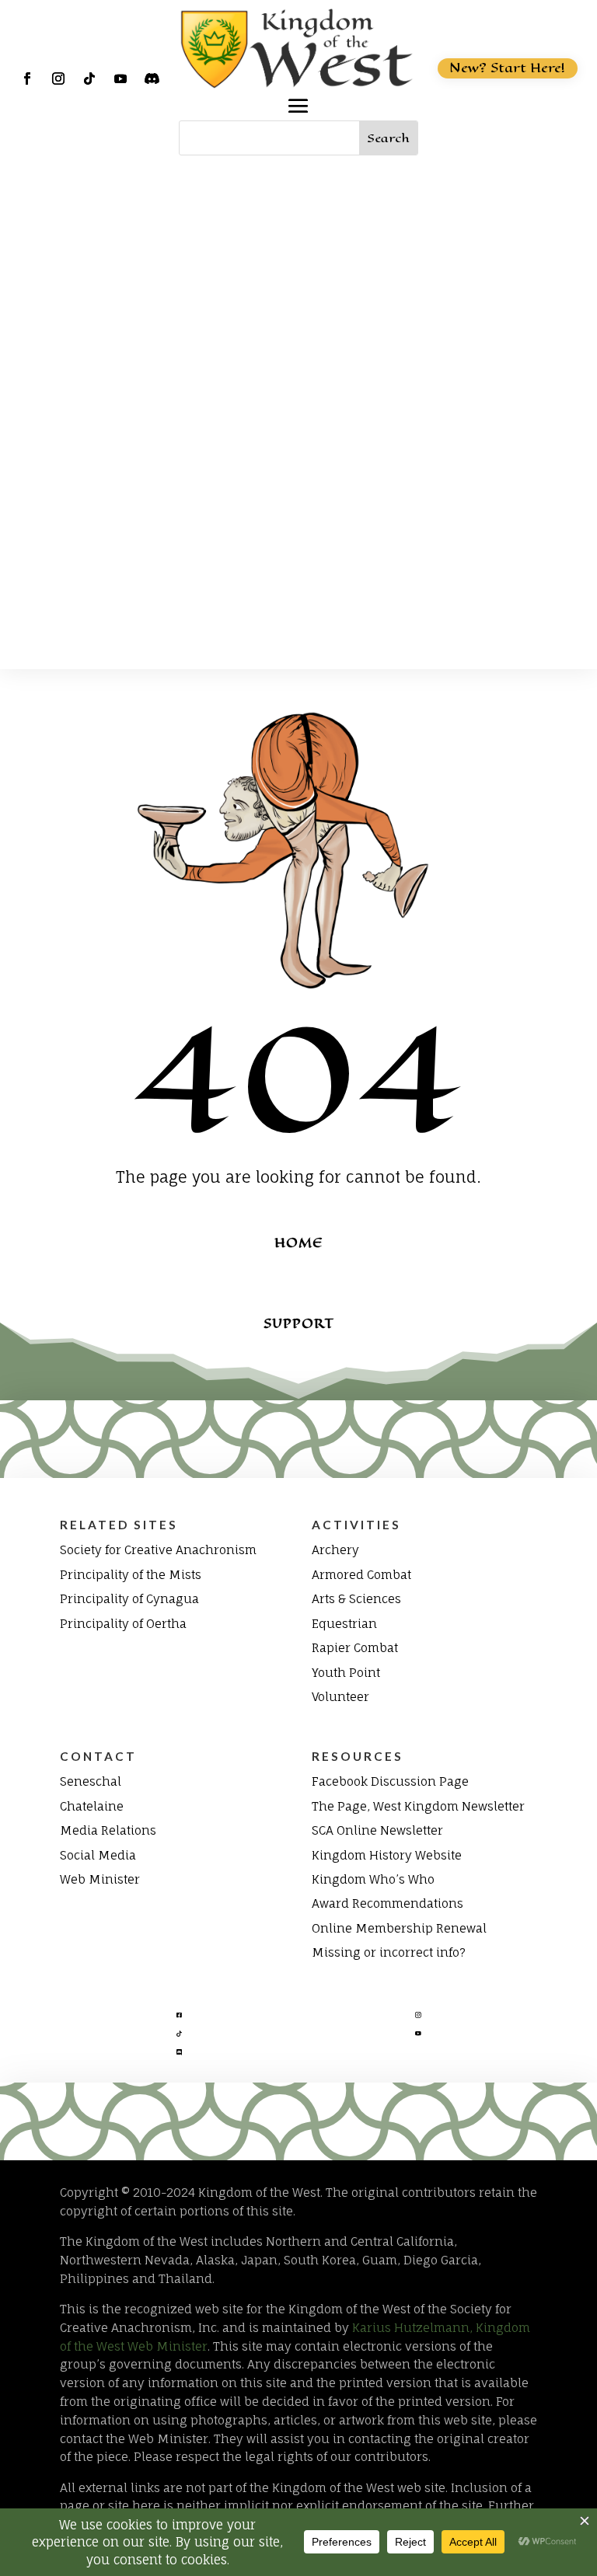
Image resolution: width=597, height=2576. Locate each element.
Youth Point (346, 1673)
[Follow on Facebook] (27, 78)
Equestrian (344, 1624)
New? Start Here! (507, 68)
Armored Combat (361, 1575)
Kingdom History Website (387, 1855)
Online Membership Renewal (399, 1928)
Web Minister (100, 1879)
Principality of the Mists (131, 1575)
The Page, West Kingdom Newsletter (418, 1806)
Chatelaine (92, 1806)
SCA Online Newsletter (377, 1830)
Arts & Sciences (356, 1599)
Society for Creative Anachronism (158, 1550)
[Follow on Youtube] (120, 78)
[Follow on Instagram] (58, 78)
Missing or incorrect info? (389, 1952)
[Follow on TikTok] (89, 78)
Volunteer (340, 1697)
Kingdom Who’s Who (373, 1879)
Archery (335, 1550)
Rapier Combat (355, 1648)
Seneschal (91, 1781)
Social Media (98, 1855)
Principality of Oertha (123, 1624)
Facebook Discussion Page (390, 1781)
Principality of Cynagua (129, 1599)
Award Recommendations (388, 1903)
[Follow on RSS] (152, 78)
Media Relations (108, 1830)
